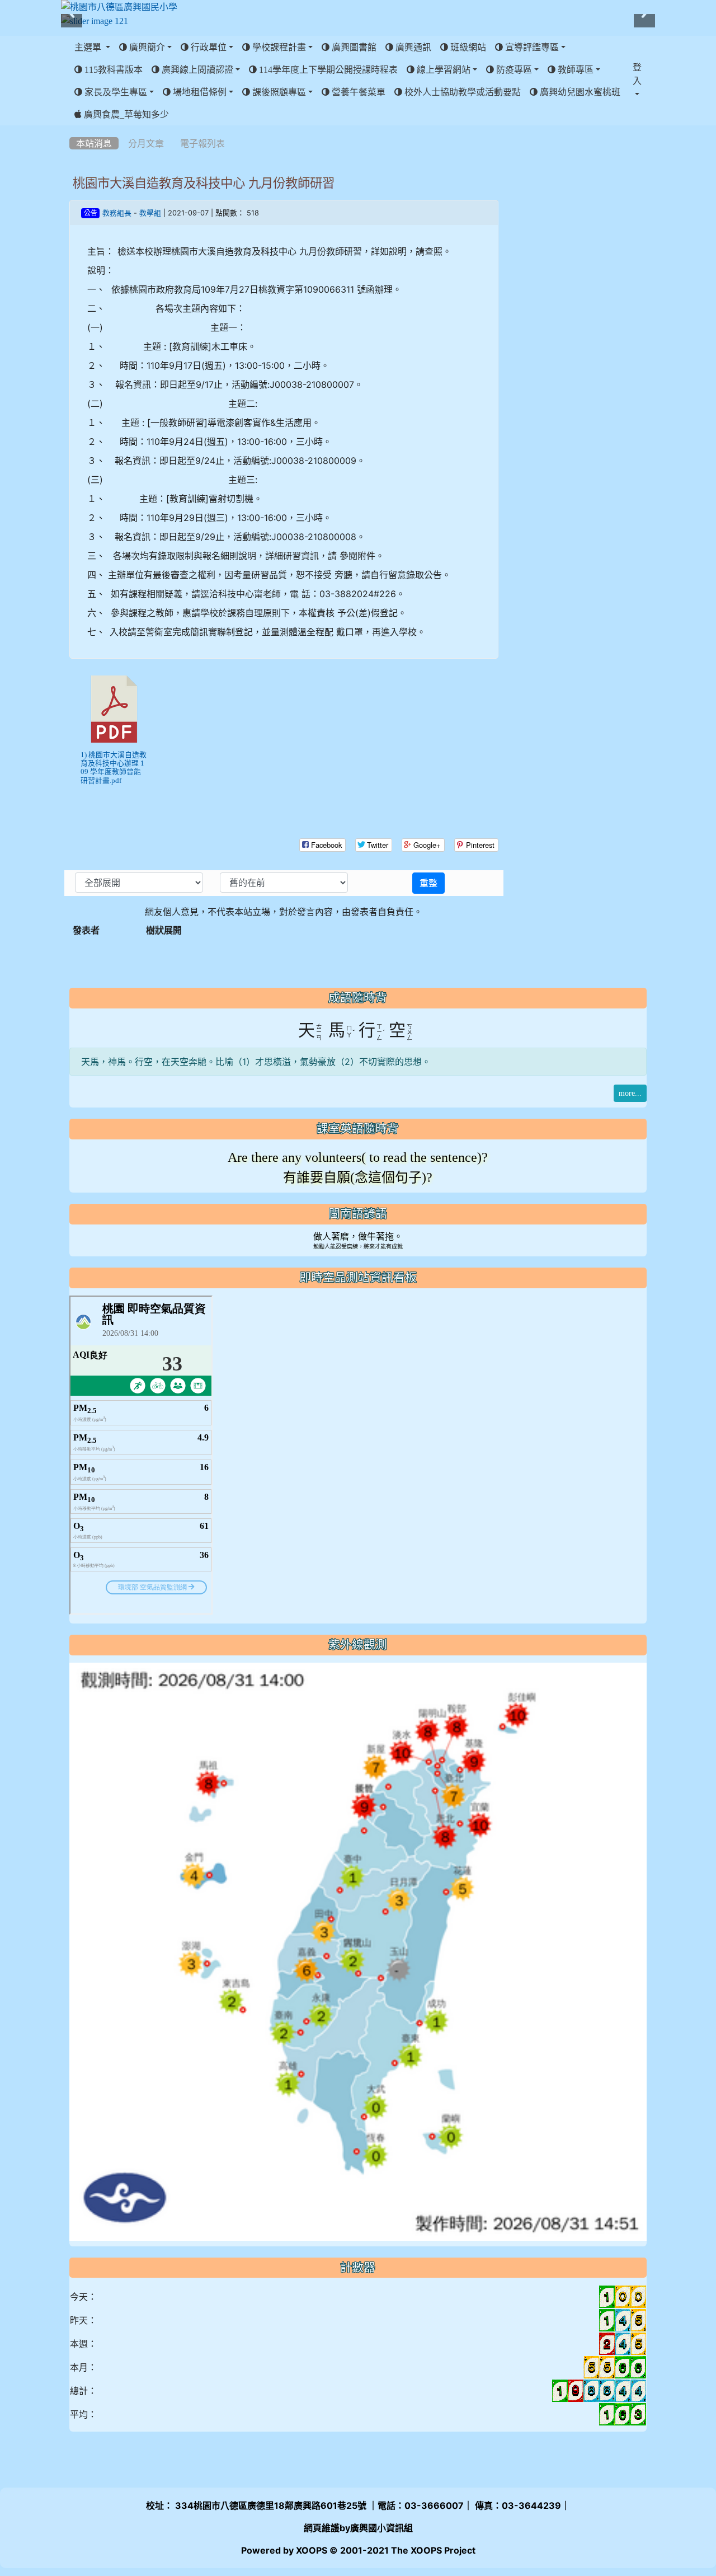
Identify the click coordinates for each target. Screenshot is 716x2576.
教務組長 (117, 213)
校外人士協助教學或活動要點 (461, 92)
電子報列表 (202, 143)
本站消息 (94, 143)
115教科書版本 (112, 69)
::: (72, 129)
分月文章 (146, 143)
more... (630, 1093)
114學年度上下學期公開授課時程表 (327, 69)
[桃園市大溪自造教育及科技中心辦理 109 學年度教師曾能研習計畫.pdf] (114, 709)
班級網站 (467, 47)
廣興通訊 (412, 47)
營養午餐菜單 (357, 92)
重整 (428, 883)
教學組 (150, 213)
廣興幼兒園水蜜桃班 (579, 92)
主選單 (89, 47)
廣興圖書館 (353, 47)
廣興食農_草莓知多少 (125, 114)
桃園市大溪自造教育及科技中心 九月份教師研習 (204, 183)
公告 (91, 213)
